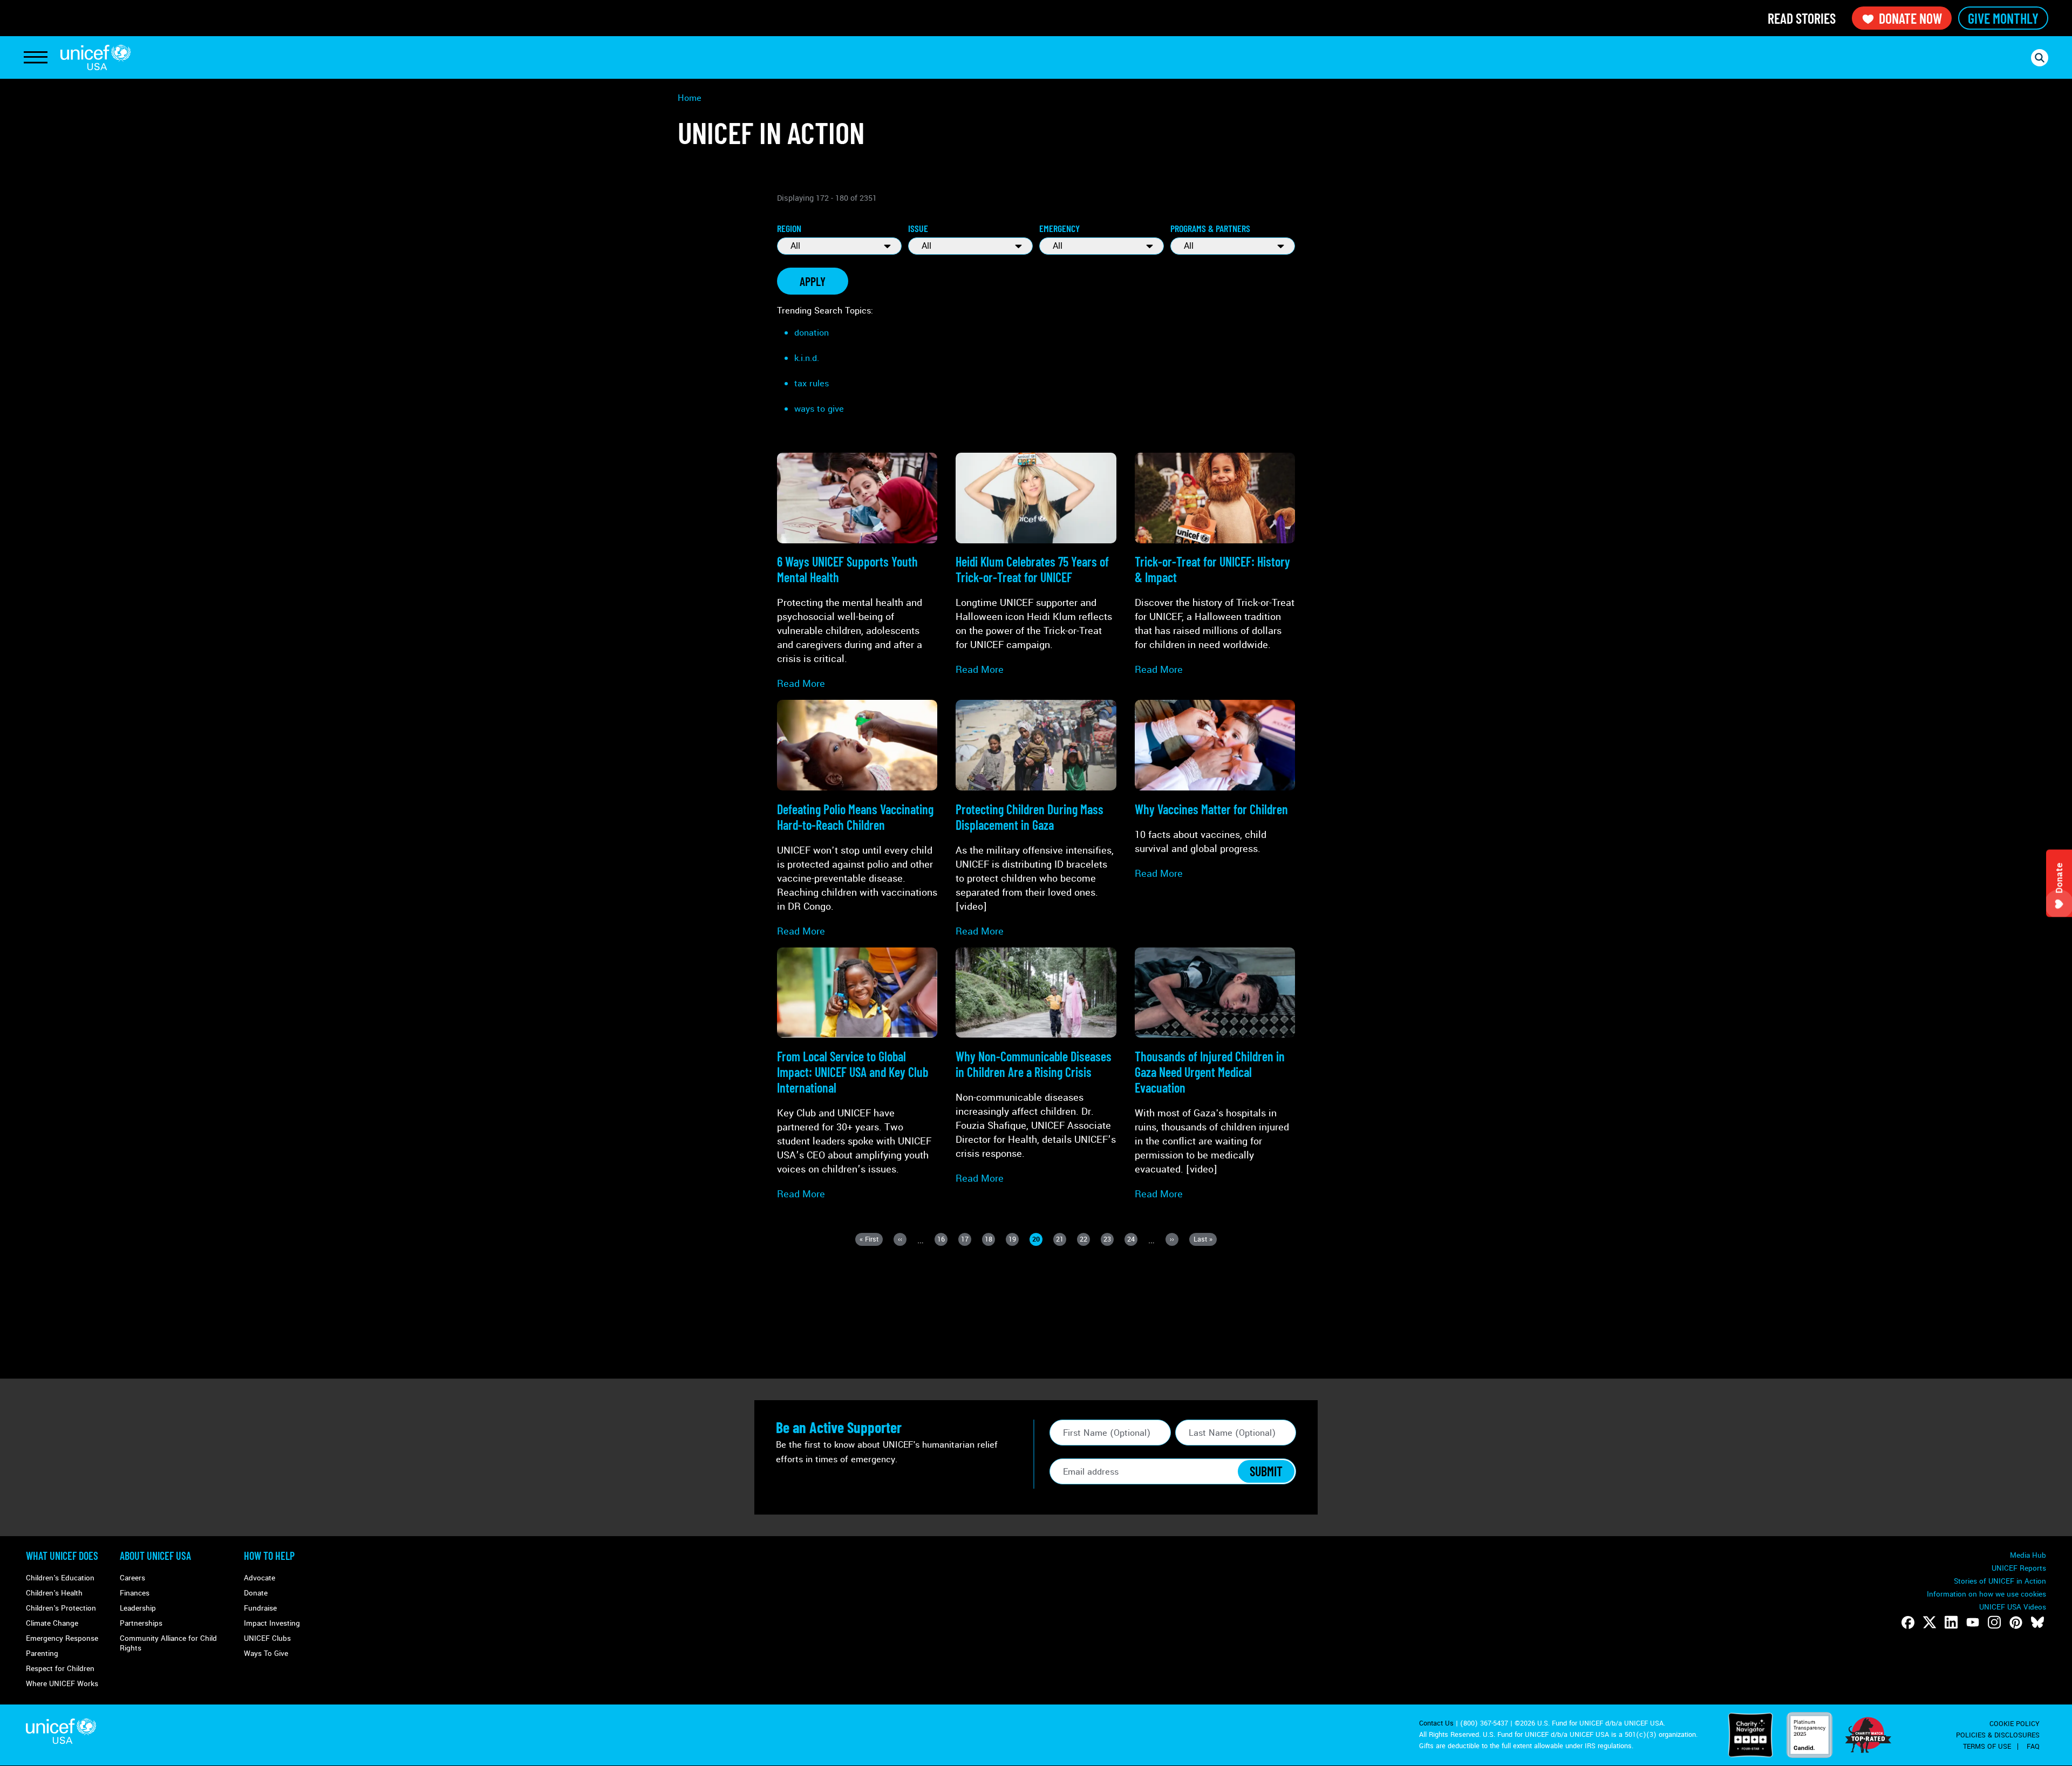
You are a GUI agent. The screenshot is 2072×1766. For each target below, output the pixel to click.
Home (690, 98)
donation (812, 333)
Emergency (1059, 228)
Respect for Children (60, 1669)
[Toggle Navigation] (36, 58)
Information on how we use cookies (1986, 1594)
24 (1132, 1240)
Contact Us (1436, 1723)
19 (1014, 1240)
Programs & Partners (1210, 228)
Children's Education (60, 1578)
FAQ (2033, 1747)
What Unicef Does (62, 1556)
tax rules (812, 383)
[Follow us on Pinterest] (2016, 1622)
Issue (918, 228)
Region (789, 228)
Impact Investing (272, 1623)
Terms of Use (1987, 1747)
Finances (135, 1593)
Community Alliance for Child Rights (168, 1643)
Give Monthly (2003, 18)
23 (1109, 1240)
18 (990, 1240)
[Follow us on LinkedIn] (1951, 1622)
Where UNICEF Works (62, 1684)
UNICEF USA (96, 57)
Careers (132, 1578)
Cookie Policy (2015, 1724)
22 (1085, 1240)
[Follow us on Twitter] (1930, 1622)
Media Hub (2028, 1555)
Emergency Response (62, 1638)
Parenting (42, 1654)
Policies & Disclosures (1998, 1735)
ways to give (819, 409)
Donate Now (1910, 18)
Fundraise (260, 1608)
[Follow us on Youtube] (1973, 1622)
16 (942, 1240)
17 (966, 1240)
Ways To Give (266, 1654)
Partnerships (141, 1623)
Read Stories (1802, 18)
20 (1037, 1240)
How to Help (269, 1556)
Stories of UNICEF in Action (2000, 1581)
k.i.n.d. (807, 358)
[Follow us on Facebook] (1908, 1622)
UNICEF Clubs (267, 1638)
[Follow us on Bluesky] (2037, 1622)
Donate (256, 1593)
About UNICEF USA (155, 1556)
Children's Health (54, 1593)
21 (1061, 1240)
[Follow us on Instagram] (1994, 1622)
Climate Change (52, 1623)
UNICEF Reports (2019, 1568)
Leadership (138, 1608)
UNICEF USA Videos (2013, 1607)
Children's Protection (61, 1608)
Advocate (260, 1578)
